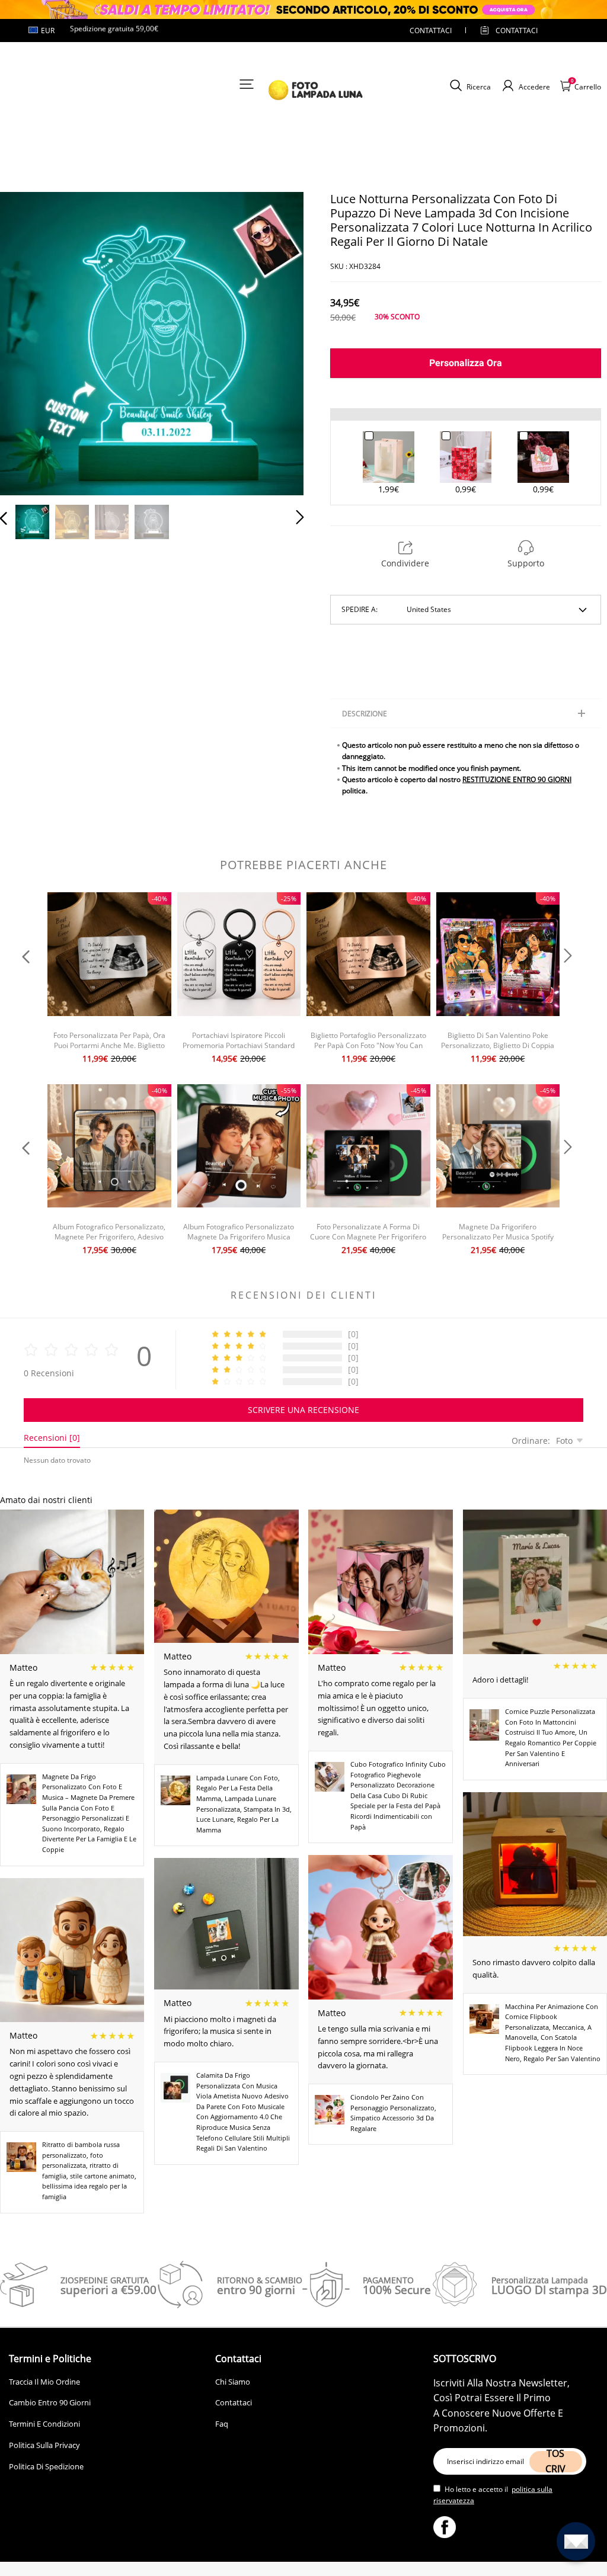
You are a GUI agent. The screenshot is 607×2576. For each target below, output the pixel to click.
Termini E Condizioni (44, 2424)
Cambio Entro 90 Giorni (50, 2402)
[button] (27, 342)
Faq (222, 2424)
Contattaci (234, 2402)
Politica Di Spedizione (46, 2466)
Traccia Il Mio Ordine (44, 2382)
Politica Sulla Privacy (44, 2445)
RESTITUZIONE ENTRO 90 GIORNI (517, 779)
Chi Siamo (233, 2382)
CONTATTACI (431, 31)
